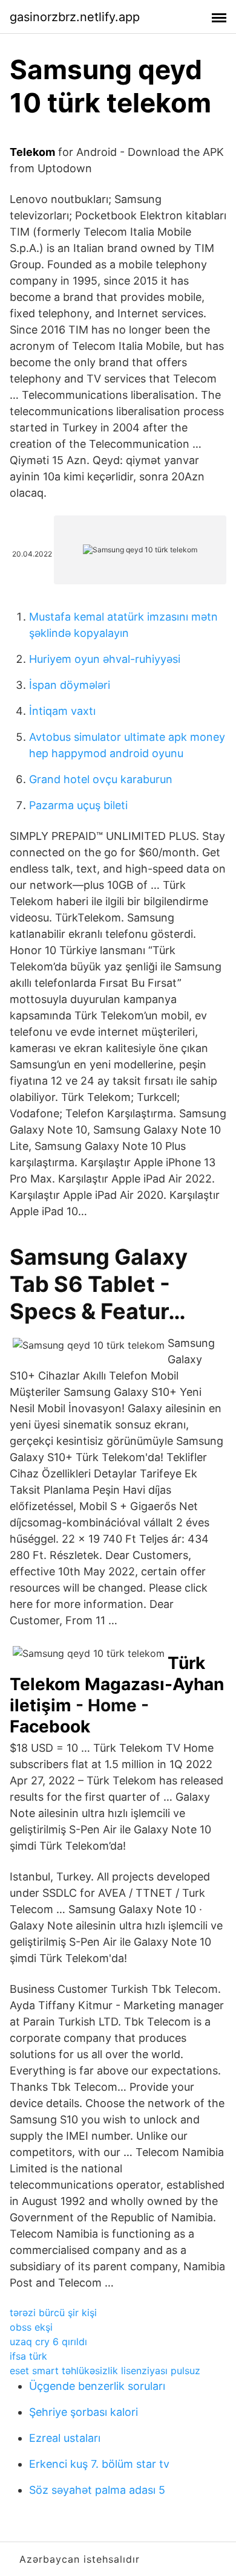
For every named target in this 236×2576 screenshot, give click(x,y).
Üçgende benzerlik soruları (97, 2386)
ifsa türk (28, 2356)
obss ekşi (31, 2327)
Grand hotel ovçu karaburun (101, 779)
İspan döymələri (70, 685)
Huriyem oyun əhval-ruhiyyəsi (105, 659)
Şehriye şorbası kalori (84, 2412)
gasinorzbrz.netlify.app (75, 17)
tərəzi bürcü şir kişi (53, 2313)
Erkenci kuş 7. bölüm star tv (99, 2464)
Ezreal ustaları (65, 2438)
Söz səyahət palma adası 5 (97, 2490)
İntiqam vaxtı (62, 711)
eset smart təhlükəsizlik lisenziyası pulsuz (105, 2371)
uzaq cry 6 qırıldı (48, 2342)
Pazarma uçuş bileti (78, 805)
